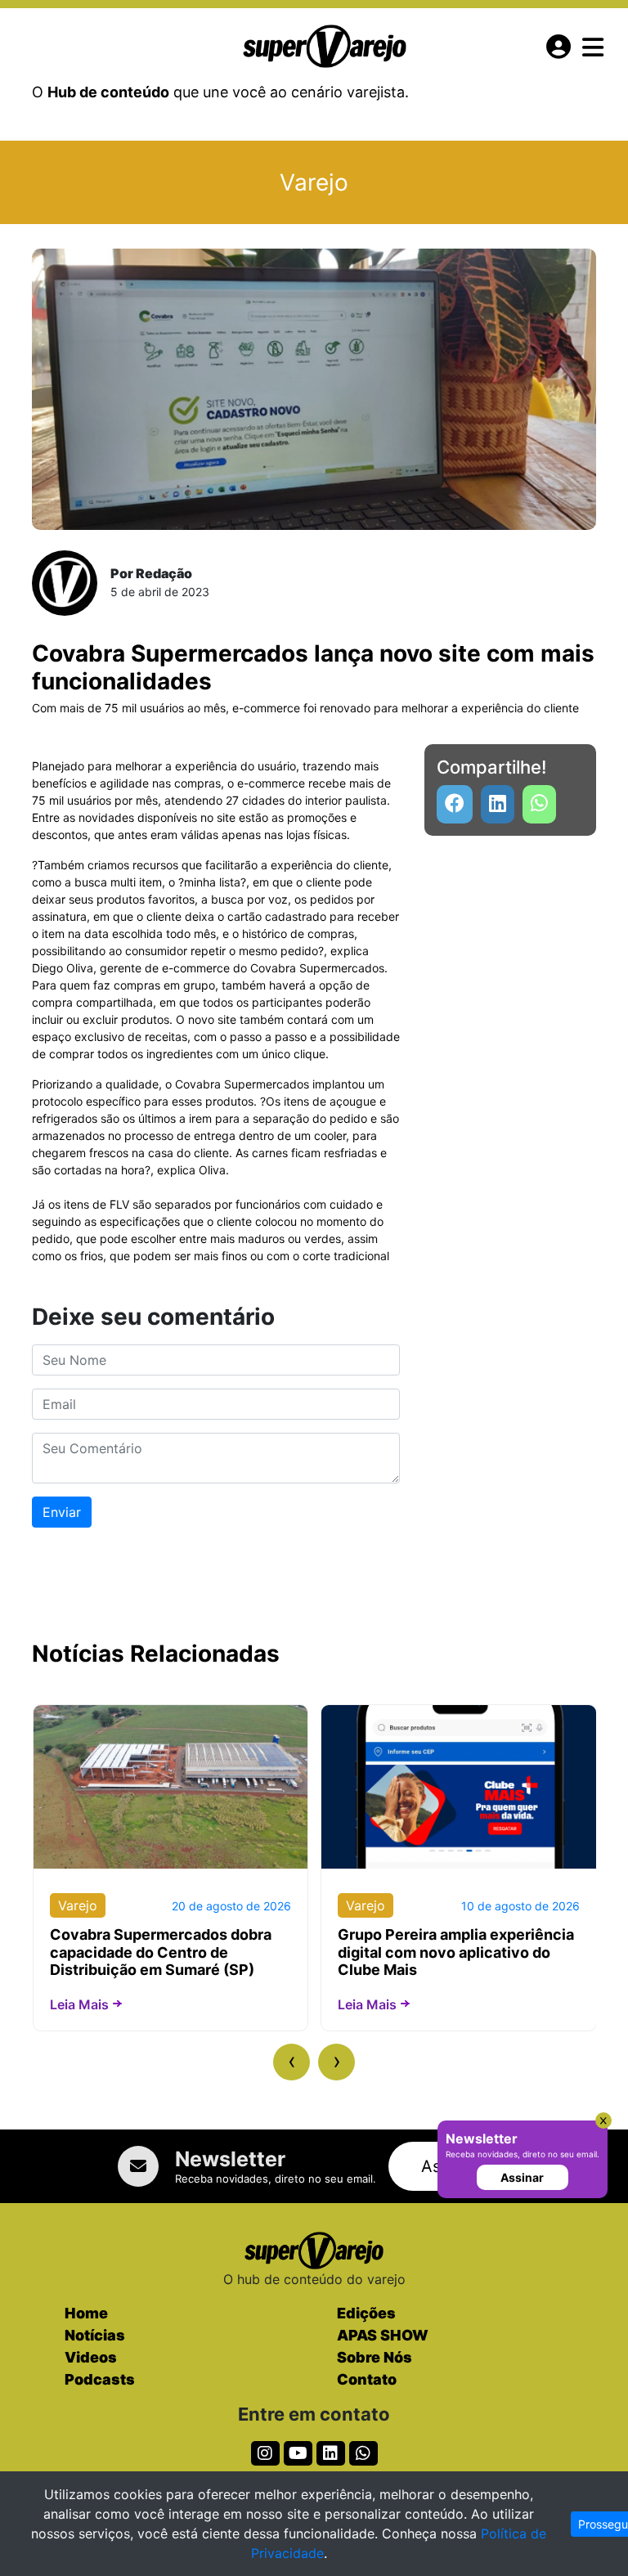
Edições (366, 2313)
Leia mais (79, 2004)
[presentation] (292, 2062)
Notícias (95, 2335)
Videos (91, 2357)
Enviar (62, 1512)
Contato (367, 2379)
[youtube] (539, 804)
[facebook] (455, 804)
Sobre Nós (375, 2357)
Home (86, 2313)
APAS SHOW (383, 2335)
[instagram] (265, 2453)
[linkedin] (498, 804)
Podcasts (100, 2379)
